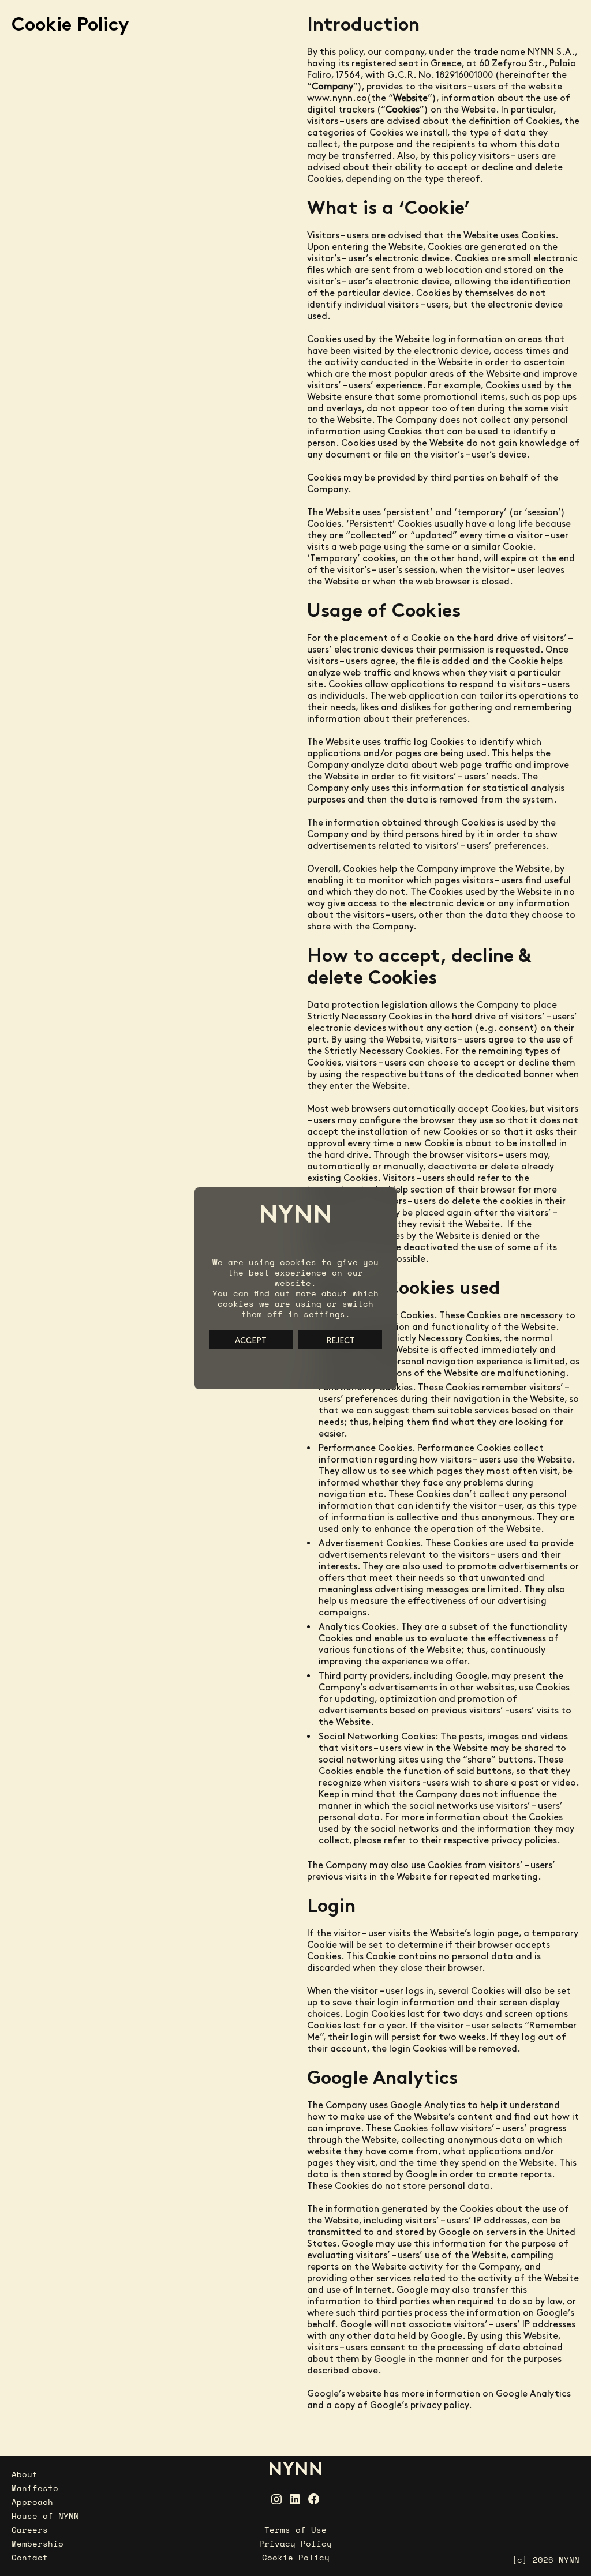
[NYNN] (295, 2468)
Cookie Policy (296, 2557)
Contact (30, 2557)
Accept (251, 1340)
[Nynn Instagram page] (276, 2499)
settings (324, 1314)
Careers (30, 2530)
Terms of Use (295, 2530)
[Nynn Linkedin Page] (295, 2499)
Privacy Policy (295, 2543)
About (25, 2474)
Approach (32, 2502)
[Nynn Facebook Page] (314, 2499)
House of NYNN (45, 2516)
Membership (38, 2543)
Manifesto (35, 2488)
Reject (341, 1340)
